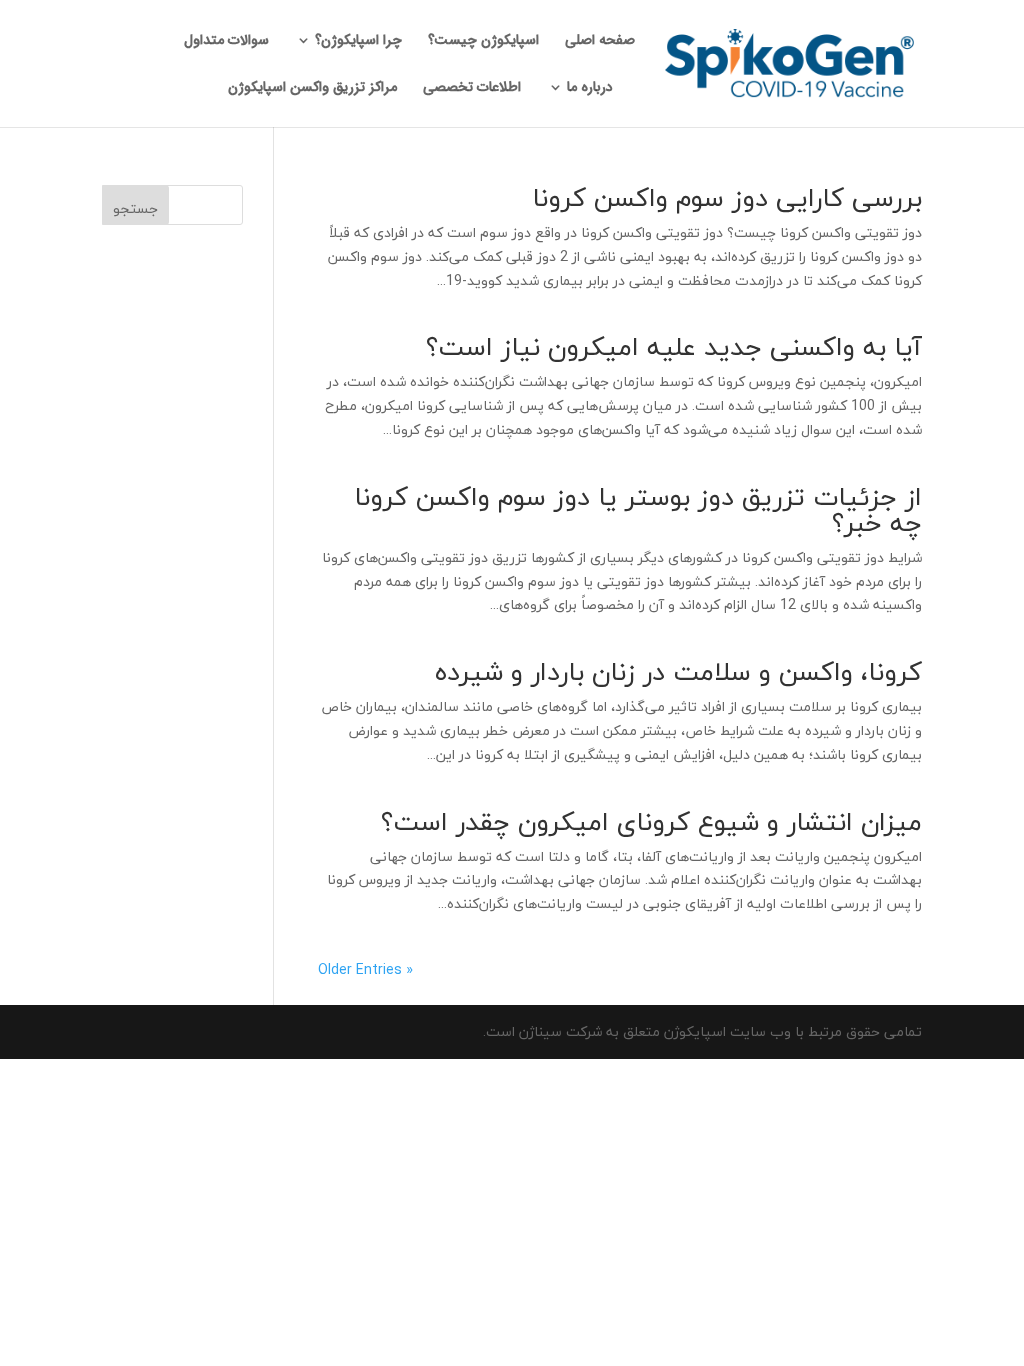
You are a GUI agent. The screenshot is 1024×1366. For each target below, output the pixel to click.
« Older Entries (365, 969)
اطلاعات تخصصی (472, 89)
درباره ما (590, 89)
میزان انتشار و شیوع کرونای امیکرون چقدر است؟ (651, 821)
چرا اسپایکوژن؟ (358, 42)
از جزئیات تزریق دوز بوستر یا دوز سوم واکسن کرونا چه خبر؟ (638, 509)
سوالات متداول (226, 42)
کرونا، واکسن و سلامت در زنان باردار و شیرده (678, 671)
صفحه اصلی (600, 42)
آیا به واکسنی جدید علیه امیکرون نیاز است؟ (674, 346)
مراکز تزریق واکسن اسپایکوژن (312, 89)
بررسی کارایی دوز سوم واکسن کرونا (727, 197)
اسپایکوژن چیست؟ (483, 42)
